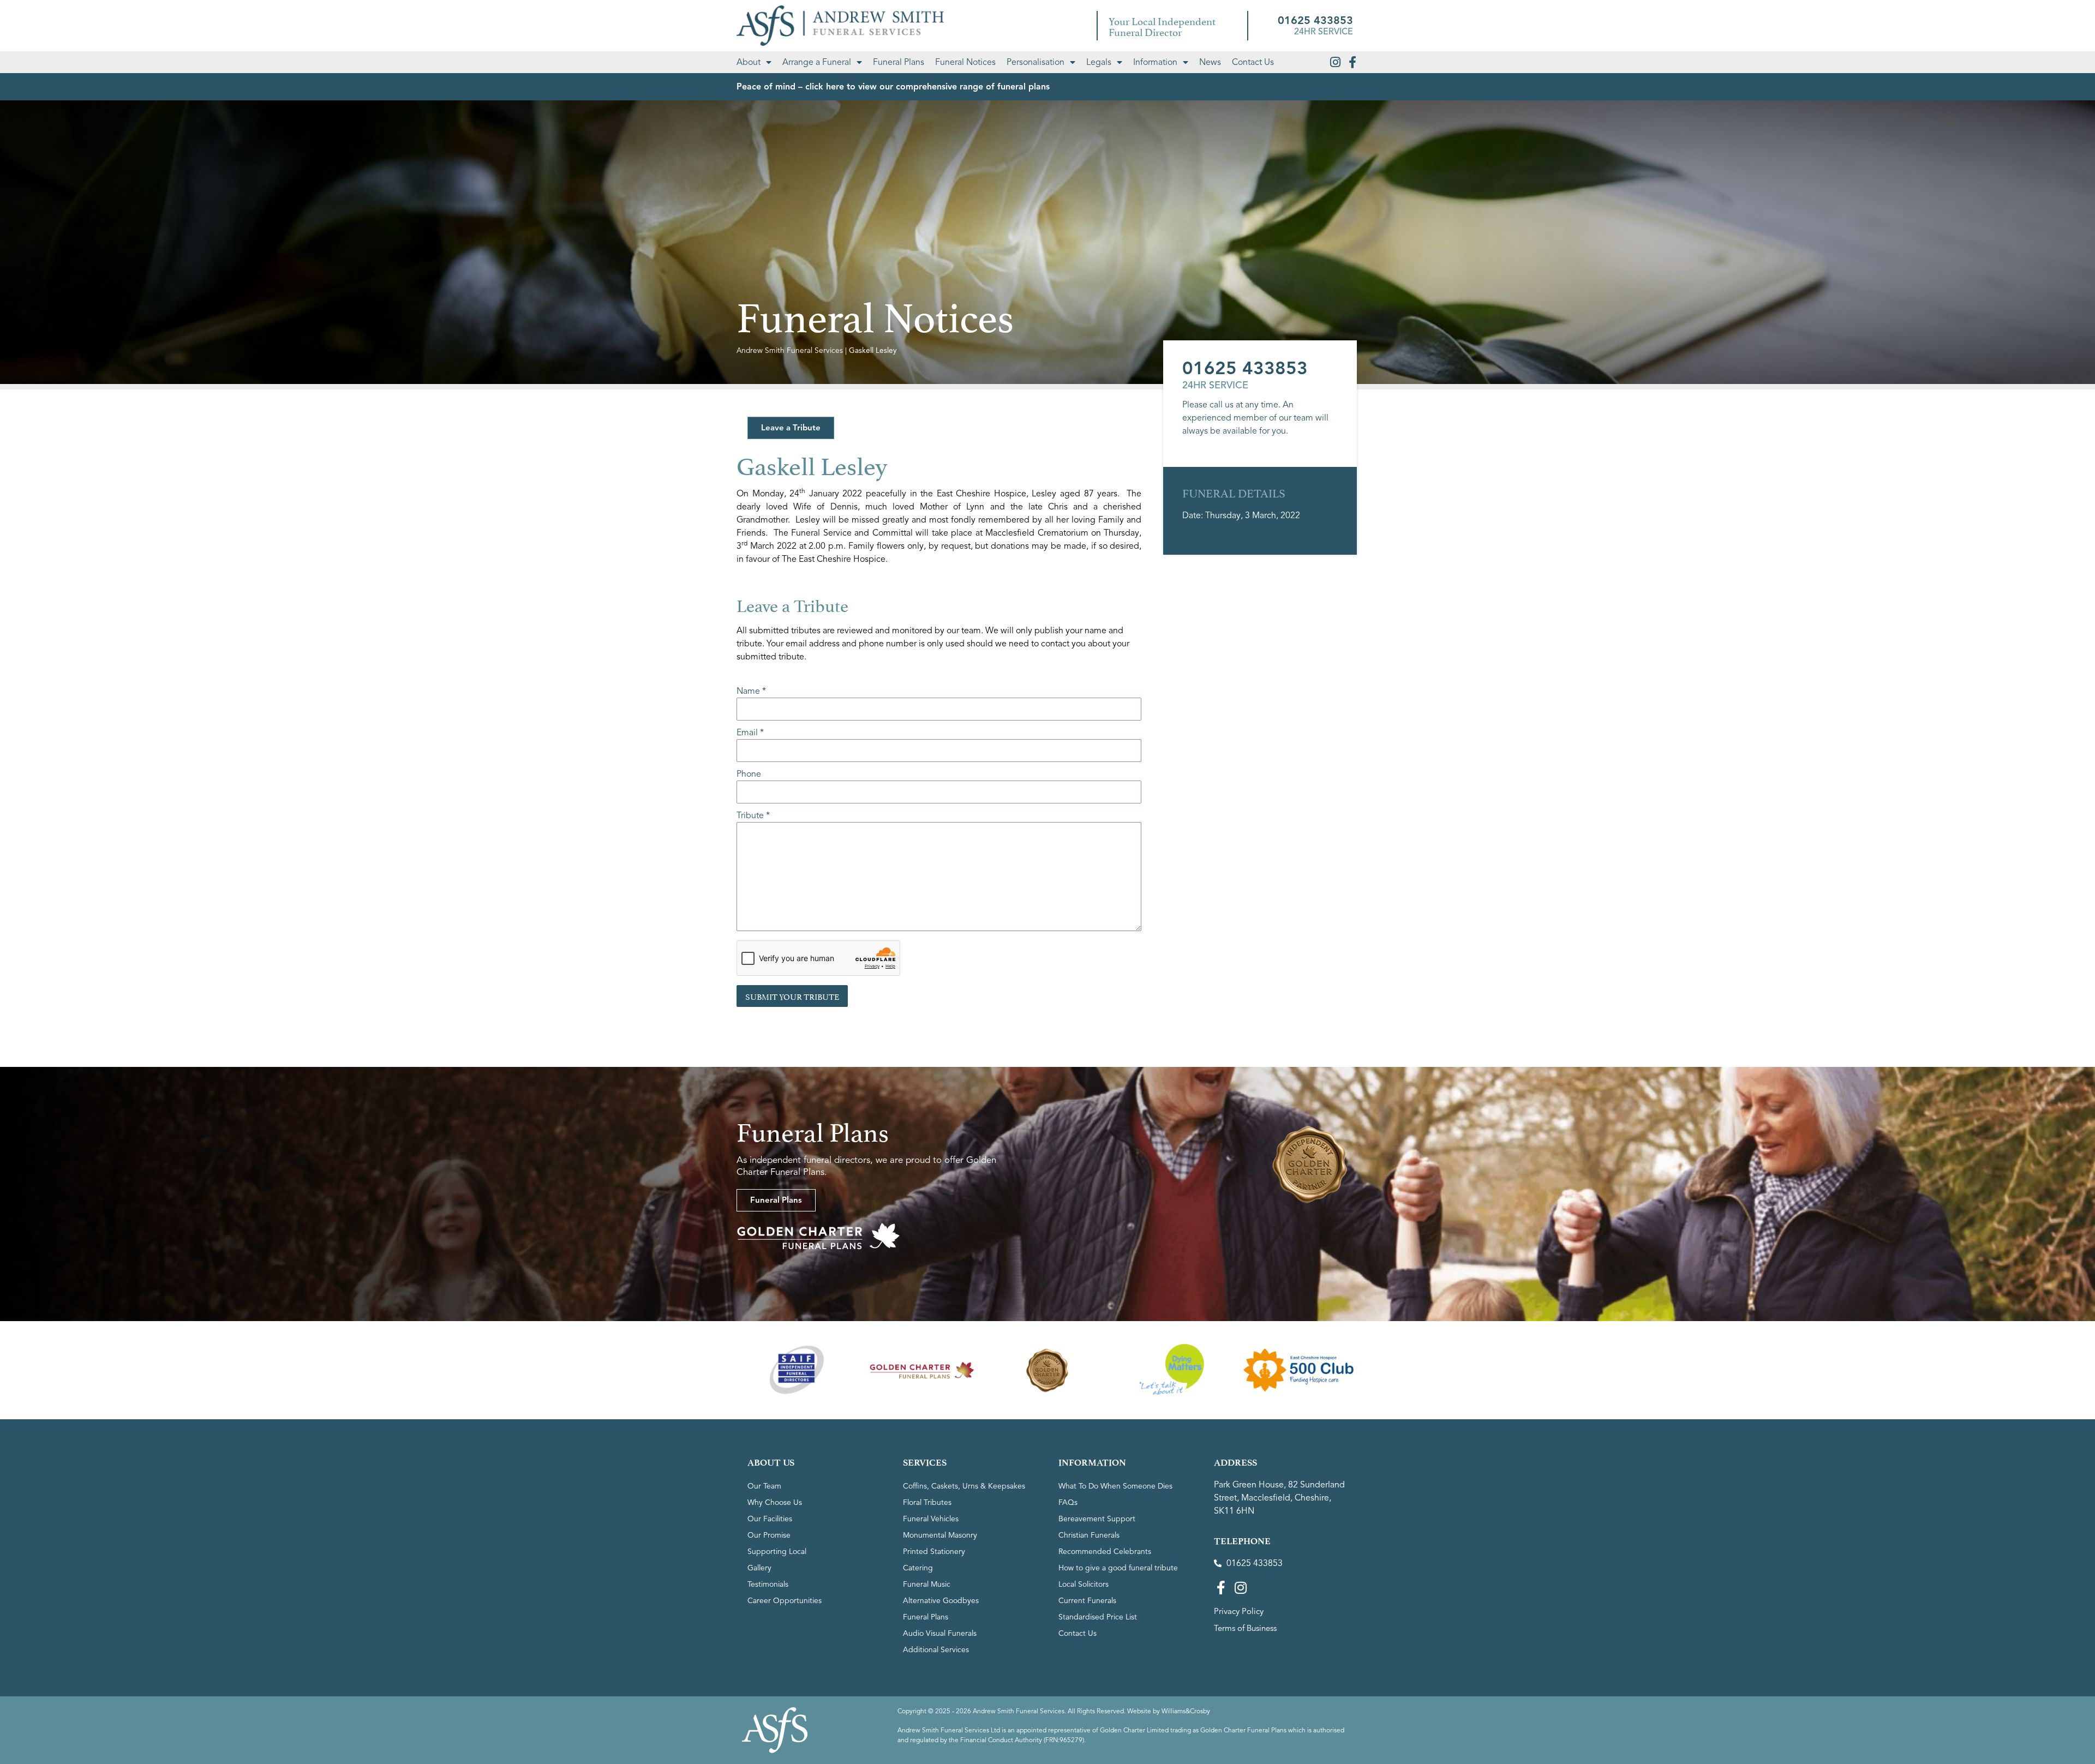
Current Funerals (1087, 1601)
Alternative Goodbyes (941, 1601)
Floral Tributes (927, 1502)
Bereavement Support (1097, 1519)
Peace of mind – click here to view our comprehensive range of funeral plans (893, 87)
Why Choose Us (775, 1502)
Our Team (764, 1486)
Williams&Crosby (1186, 1711)
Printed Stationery (934, 1552)
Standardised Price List (1098, 1617)
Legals (1099, 62)
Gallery (759, 1568)
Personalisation (1035, 62)
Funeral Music (927, 1584)
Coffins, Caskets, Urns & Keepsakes (964, 1486)
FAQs (1068, 1502)
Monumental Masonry (940, 1535)
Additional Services (936, 1650)
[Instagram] (1335, 62)
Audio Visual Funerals (940, 1633)
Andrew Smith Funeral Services (790, 350)
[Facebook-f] (1352, 62)
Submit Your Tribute (792, 996)
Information (1155, 62)
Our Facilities (770, 1519)
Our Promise (769, 1535)
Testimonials (768, 1584)
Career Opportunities (785, 1601)
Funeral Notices (965, 62)
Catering (918, 1568)
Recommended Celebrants (1105, 1552)
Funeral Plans (899, 62)
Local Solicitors (1084, 1584)
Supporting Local (777, 1552)
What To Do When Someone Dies (1115, 1486)
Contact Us (1253, 62)
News (1210, 62)
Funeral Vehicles (931, 1519)
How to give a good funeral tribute (1118, 1568)
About (749, 62)
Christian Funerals (1089, 1535)
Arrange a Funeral (817, 62)
